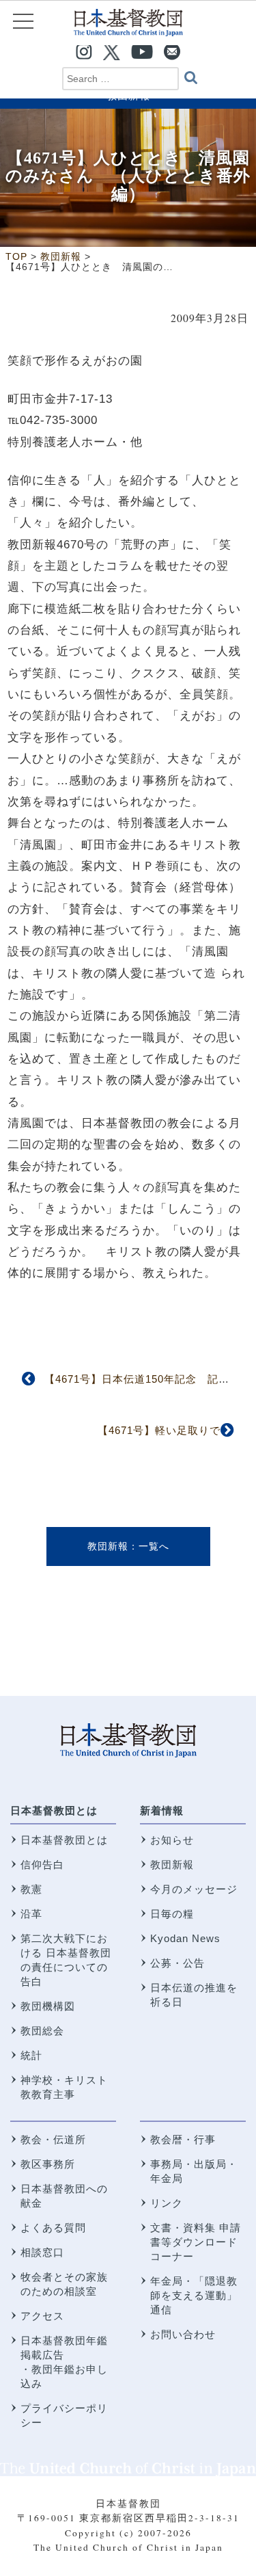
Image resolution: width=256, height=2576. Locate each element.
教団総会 (42, 2031)
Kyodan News (185, 1938)
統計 (31, 2055)
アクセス (42, 2316)
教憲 (31, 1889)
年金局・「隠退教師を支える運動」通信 (194, 2295)
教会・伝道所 (53, 2139)
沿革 (31, 1914)
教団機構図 (48, 2006)
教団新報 (108, 1546)
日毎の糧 (172, 1914)
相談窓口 (42, 2252)
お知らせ (172, 1840)
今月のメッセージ (194, 1889)
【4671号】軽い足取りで (159, 1430)
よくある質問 (53, 2228)
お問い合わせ (183, 2334)
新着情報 (162, 1810)
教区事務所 (48, 2164)
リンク (167, 2203)
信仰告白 (42, 1864)
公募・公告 (177, 1963)
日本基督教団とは (54, 1810)
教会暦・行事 (183, 2139)
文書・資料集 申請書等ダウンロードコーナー (196, 2242)
